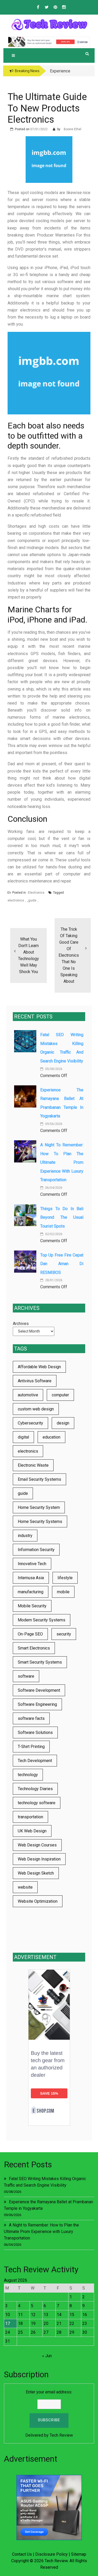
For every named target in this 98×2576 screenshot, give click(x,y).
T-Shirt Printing (31, 1747)
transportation (30, 1817)
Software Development (39, 1690)
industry (25, 1536)
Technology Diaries (35, 1789)
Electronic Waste (33, 1465)
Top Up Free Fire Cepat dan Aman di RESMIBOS (62, 1264)
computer (60, 1395)
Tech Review (61, 2435)
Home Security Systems (40, 1522)
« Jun (47, 2356)
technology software (37, 1803)
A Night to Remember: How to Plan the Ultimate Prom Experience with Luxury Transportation (62, 1162)
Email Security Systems (39, 1479)
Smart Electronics (34, 1648)
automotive (28, 1395)
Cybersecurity (30, 1423)
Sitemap (79, 2554)
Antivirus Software (35, 1381)
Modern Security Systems (42, 1620)
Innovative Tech (32, 1564)
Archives (21, 1324)
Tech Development (35, 1761)
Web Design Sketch (36, 1873)
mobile (63, 1592)
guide (32, 900)
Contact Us (22, 2554)
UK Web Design (32, 1831)
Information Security (36, 1550)
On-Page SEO (30, 1634)
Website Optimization (38, 1901)
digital (23, 1437)
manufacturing (31, 1592)
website (25, 1887)
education (51, 1437)
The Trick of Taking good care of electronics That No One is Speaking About (69, 955)
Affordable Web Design (39, 1367)
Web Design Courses (37, 1845)
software (26, 1676)
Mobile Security (32, 1606)
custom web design (36, 1409)
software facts (31, 1718)
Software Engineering (37, 1704)
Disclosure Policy (51, 2554)
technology (28, 1775)
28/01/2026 (53, 1280)
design (63, 1423)
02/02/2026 (53, 1234)
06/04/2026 (53, 1188)
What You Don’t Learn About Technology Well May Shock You (28, 955)
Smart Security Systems (40, 1662)
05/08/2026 (53, 1069)
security (64, 1634)
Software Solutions (35, 1732)
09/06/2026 (53, 1124)
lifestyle (65, 1578)
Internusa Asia (31, 1578)
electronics (16, 900)
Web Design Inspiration (39, 1859)
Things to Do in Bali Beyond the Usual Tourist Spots (62, 1217)
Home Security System (39, 1507)
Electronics (36, 893)
